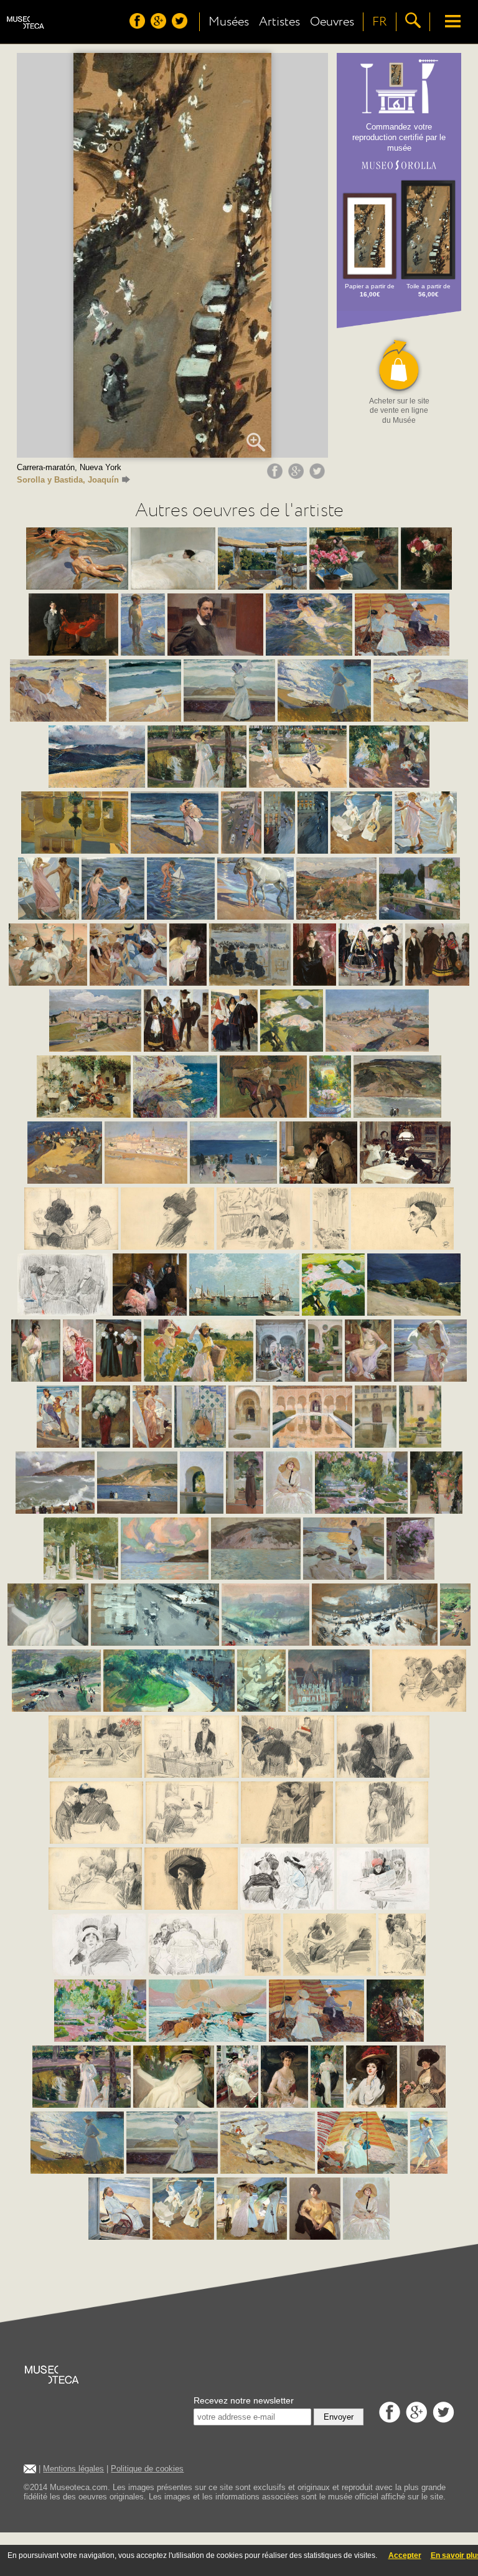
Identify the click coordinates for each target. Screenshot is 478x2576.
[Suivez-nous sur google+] (160, 26)
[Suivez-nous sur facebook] (139, 26)
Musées (229, 22)
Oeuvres (332, 22)
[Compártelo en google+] (298, 476)
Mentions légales (73, 2469)
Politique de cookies (147, 2469)
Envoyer (339, 2417)
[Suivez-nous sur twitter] (181, 26)
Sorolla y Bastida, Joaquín (68, 480)
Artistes (279, 22)
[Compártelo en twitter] (319, 476)
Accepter (405, 2555)
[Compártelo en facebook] (276, 476)
